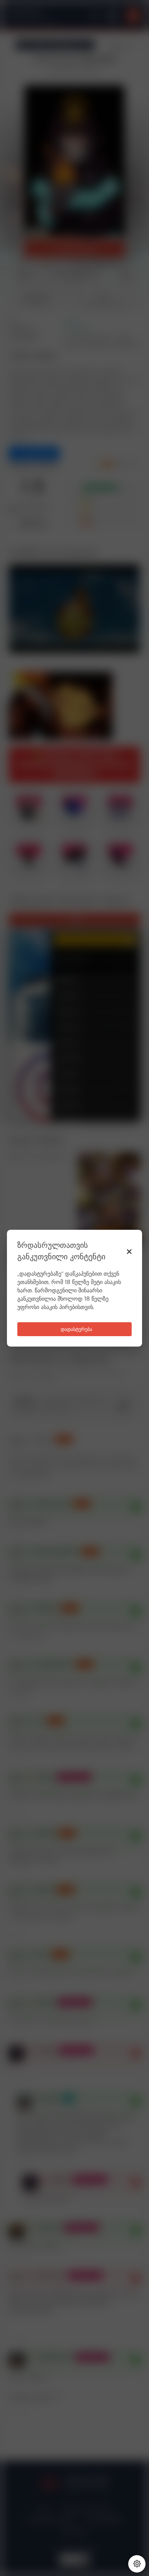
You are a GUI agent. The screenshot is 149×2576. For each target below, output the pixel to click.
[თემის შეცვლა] (137, 2564)
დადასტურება (76, 1330)
